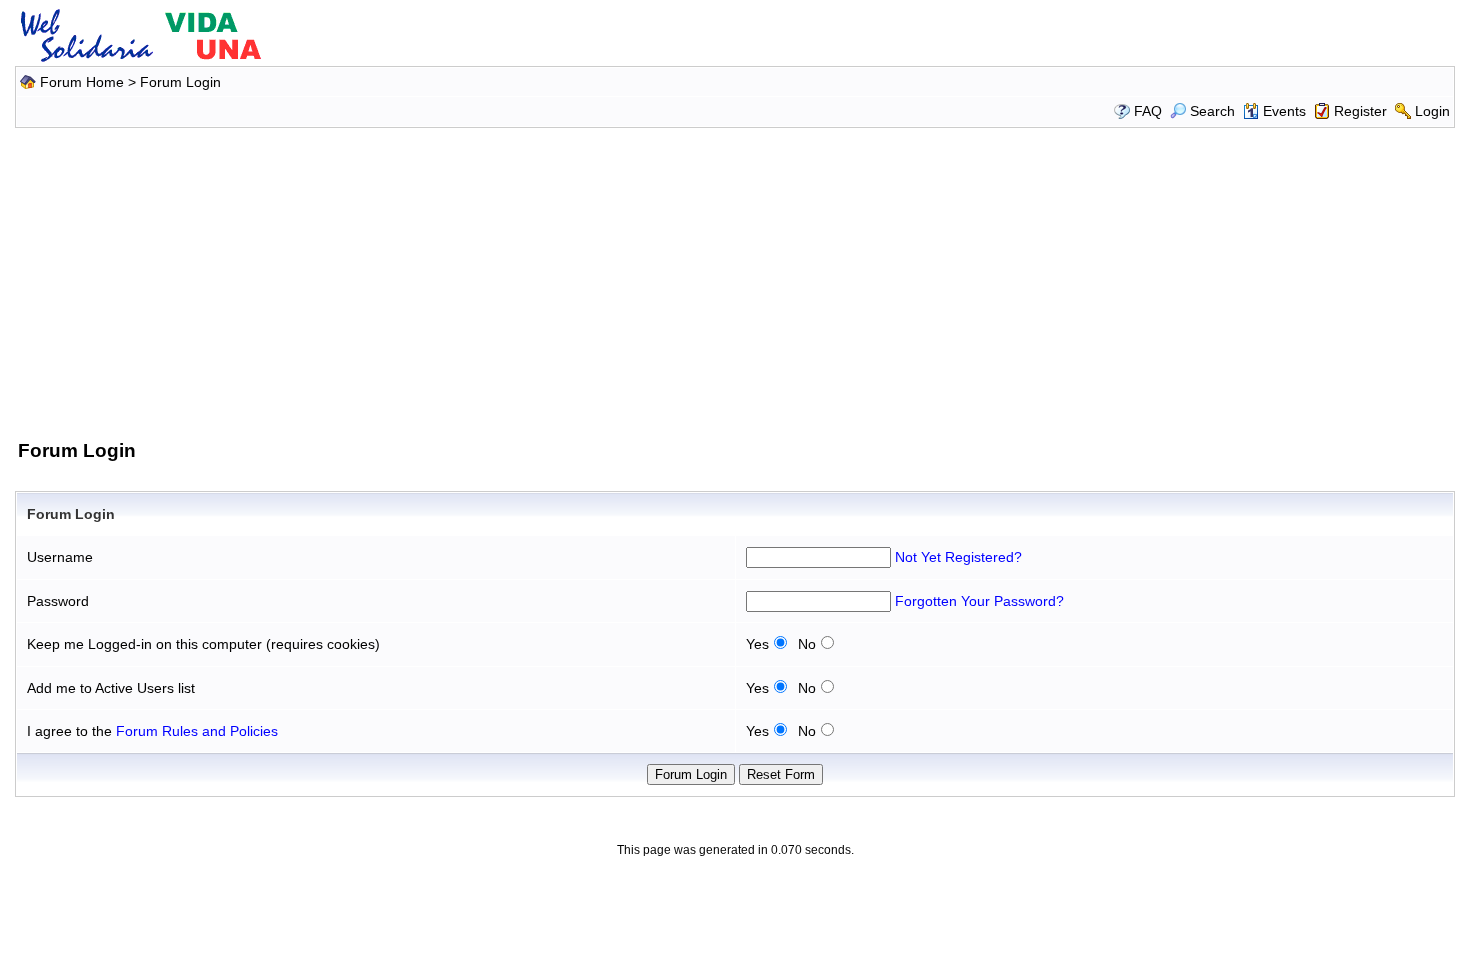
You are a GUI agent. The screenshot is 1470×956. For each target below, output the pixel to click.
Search (1212, 111)
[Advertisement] (735, 280)
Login (1432, 111)
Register (1360, 111)
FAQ (1148, 111)
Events (1284, 111)
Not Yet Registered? (958, 557)
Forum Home (82, 82)
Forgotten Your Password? (979, 601)
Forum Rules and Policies (197, 731)
